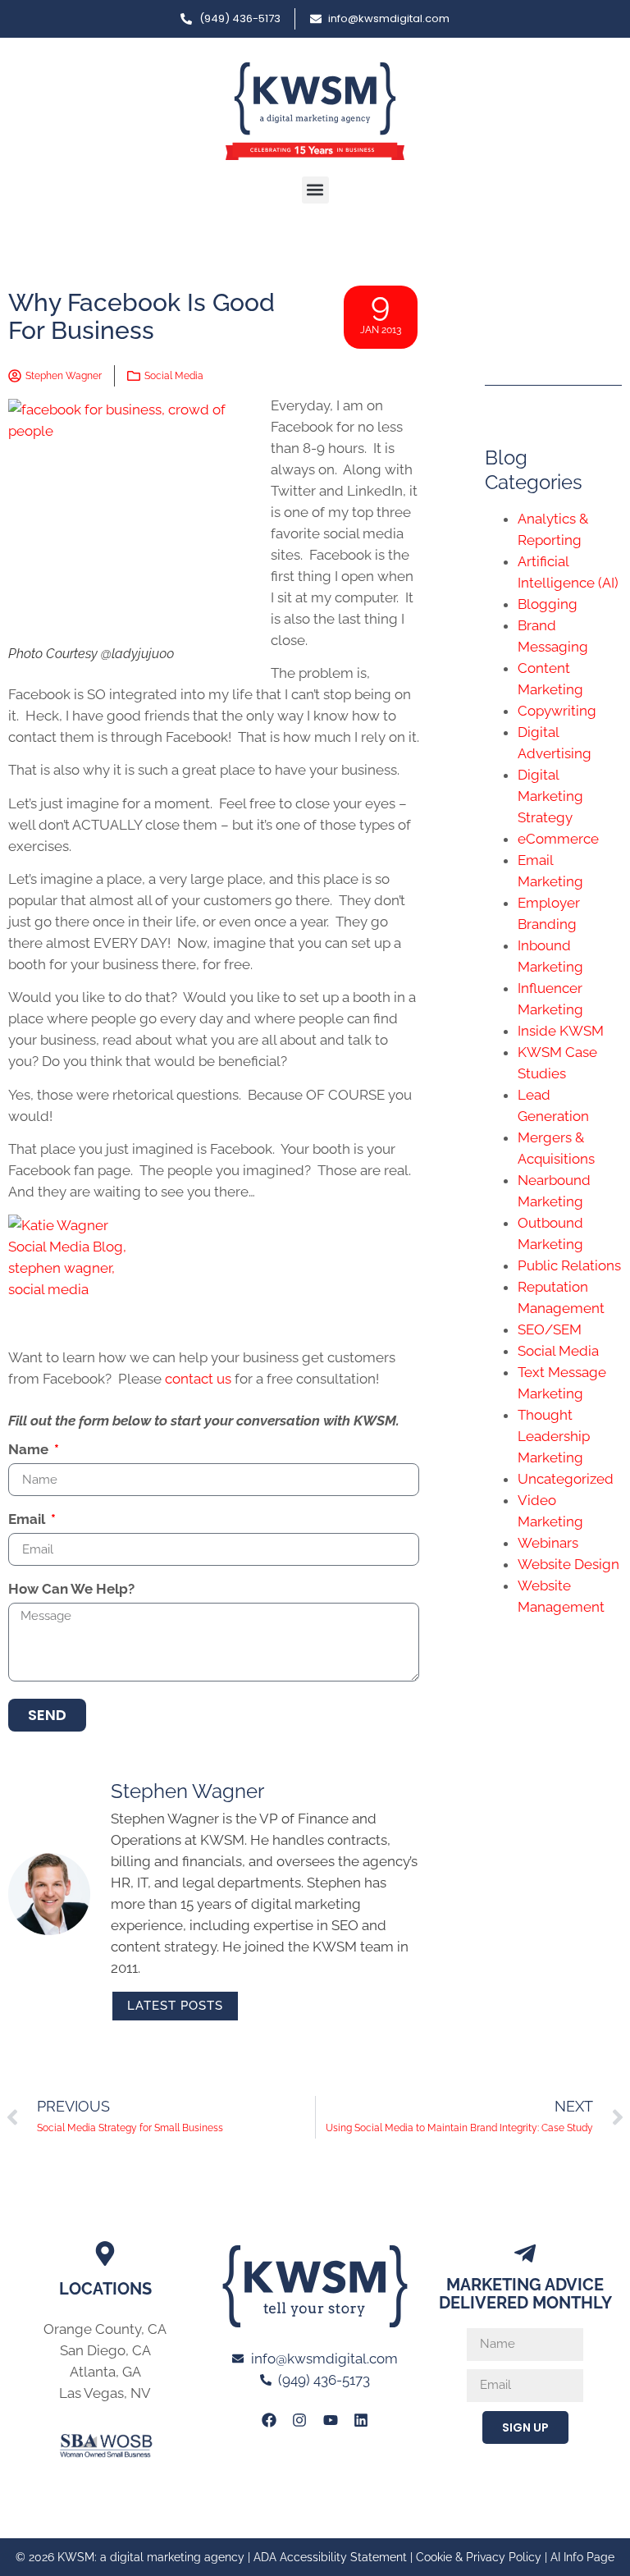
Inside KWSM (561, 1031)
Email (28, 1520)
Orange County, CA (105, 2329)
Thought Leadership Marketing (554, 1436)
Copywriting (557, 711)
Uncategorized (566, 1479)
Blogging (548, 604)
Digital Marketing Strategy (550, 796)
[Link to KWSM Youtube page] (331, 2420)
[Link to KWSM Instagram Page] (299, 2420)
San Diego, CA (105, 2350)
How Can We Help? (71, 1590)
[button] (315, 190)
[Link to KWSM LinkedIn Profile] (361, 2420)
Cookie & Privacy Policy (479, 2557)
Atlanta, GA (105, 2372)
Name (30, 1450)
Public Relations (569, 1265)
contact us (198, 1379)
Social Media (174, 376)
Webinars (548, 1543)
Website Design (568, 1564)
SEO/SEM (550, 1329)
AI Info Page (582, 2557)
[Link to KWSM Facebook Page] (269, 2420)
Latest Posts (175, 2006)
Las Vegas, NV (105, 2393)
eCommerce (558, 839)
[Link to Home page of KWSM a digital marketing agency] (315, 111)
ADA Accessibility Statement (330, 2557)
